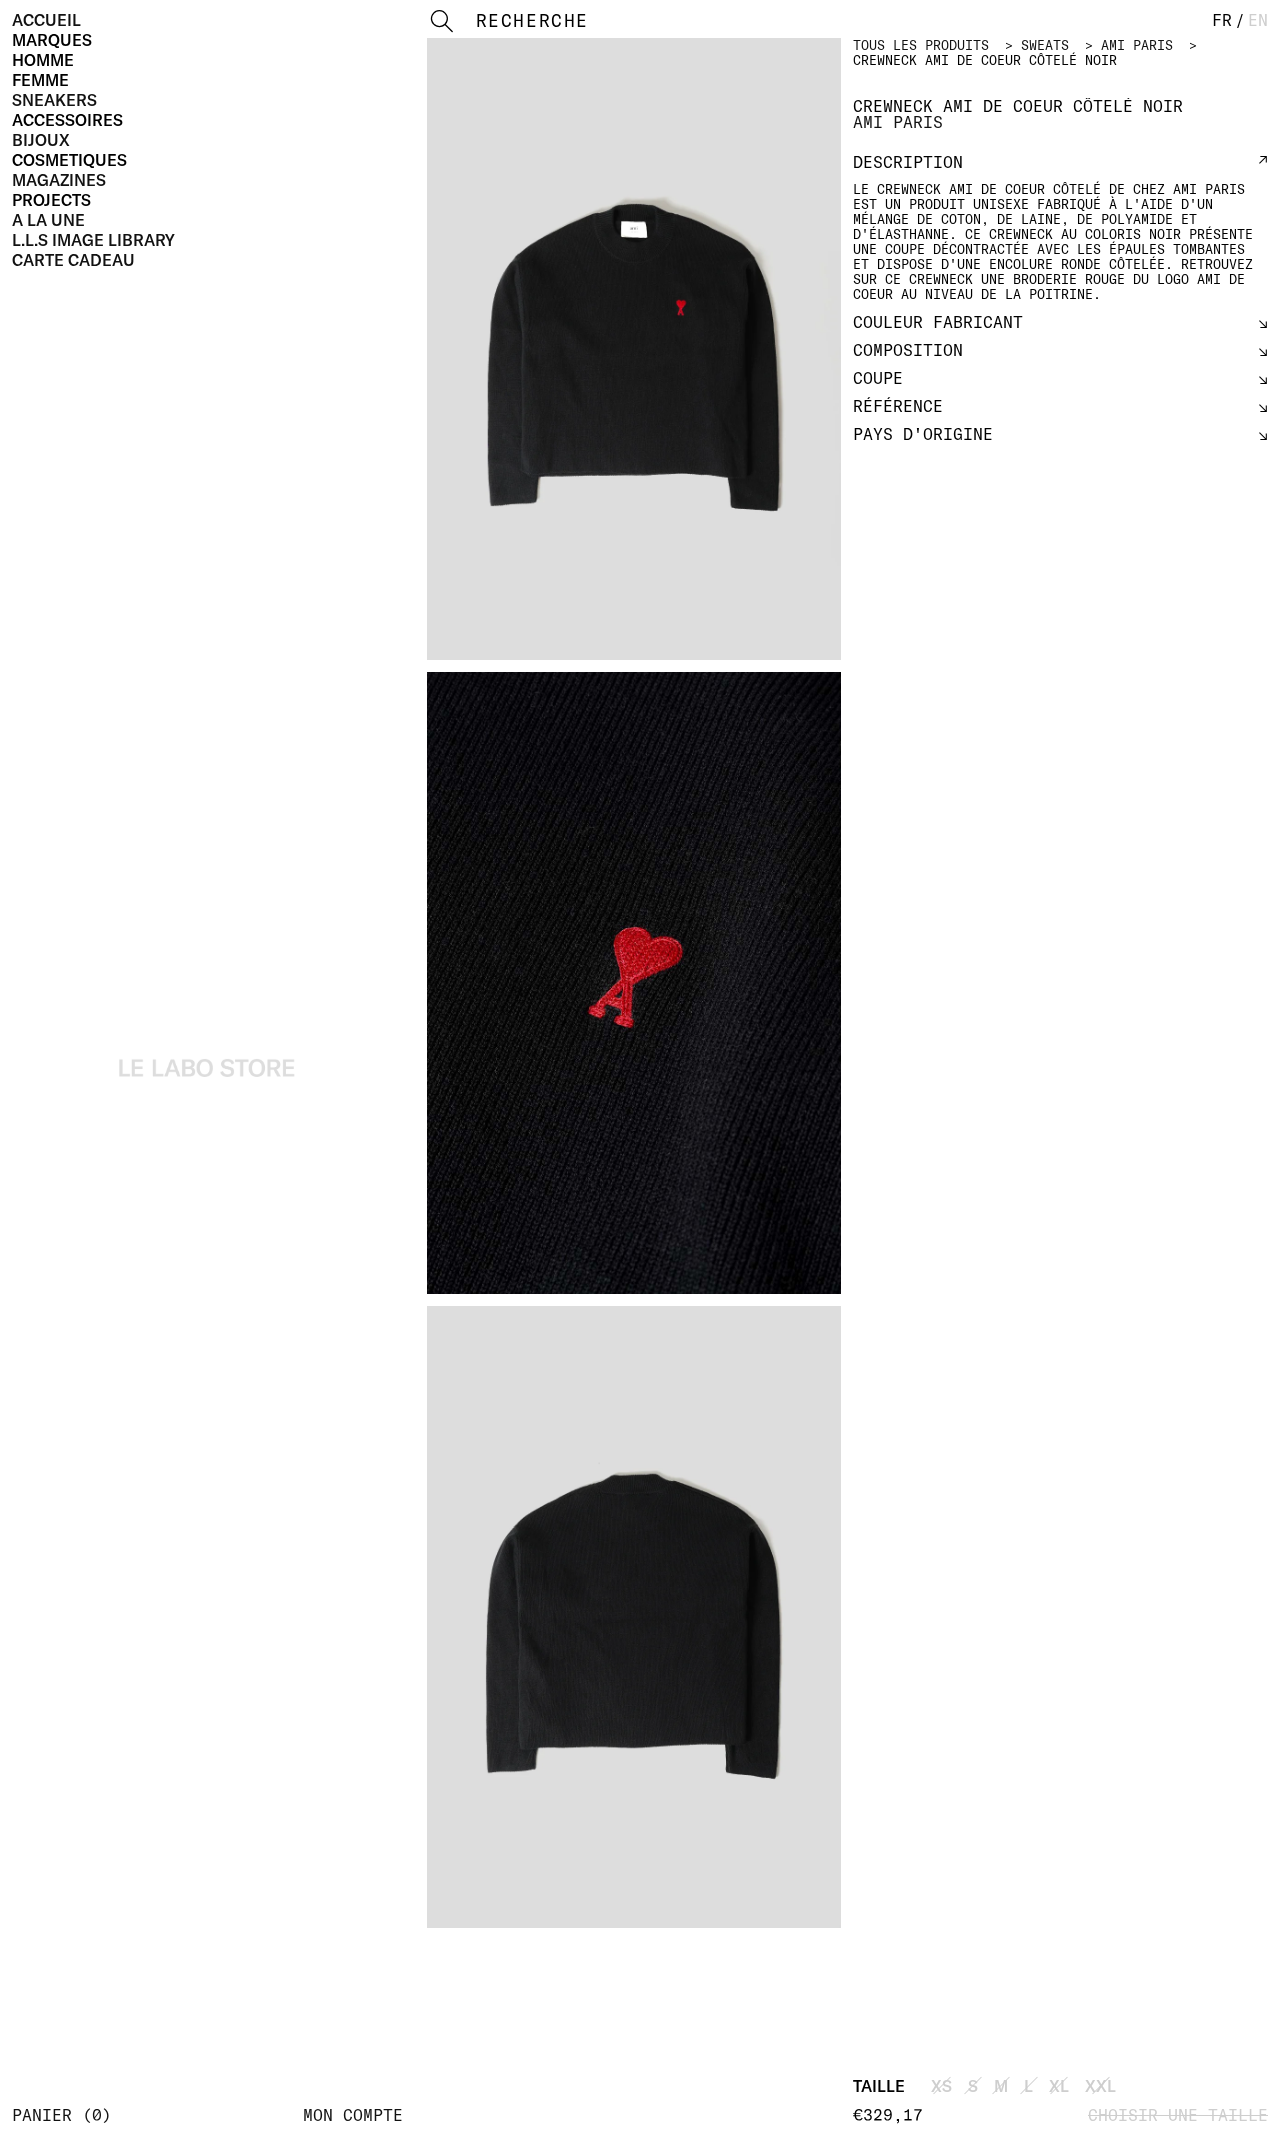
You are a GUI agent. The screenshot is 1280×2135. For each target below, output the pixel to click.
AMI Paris (1137, 45)
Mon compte (353, 2115)
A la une (48, 220)
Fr (1222, 20)
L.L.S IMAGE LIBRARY (93, 240)
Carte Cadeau (73, 260)
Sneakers (54, 100)
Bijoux (41, 140)
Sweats (1045, 45)
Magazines (59, 180)
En (1258, 20)
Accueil (46, 20)
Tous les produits (921, 45)
